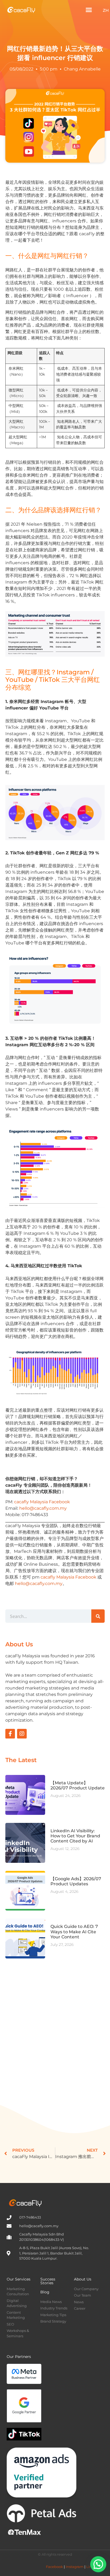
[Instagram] (22, 1734)
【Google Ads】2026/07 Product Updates (76, 1881)
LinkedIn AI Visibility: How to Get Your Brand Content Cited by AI (75, 1836)
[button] (89, 10)
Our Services (19, 2279)
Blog (45, 2292)
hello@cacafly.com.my (43, 1508)
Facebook (54, 2567)
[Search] (98, 1616)
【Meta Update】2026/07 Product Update (78, 1785)
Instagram (75, 2567)
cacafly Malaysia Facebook (42, 1502)
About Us (83, 2279)
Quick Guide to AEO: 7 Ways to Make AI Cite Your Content (74, 1932)
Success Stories (48, 2281)
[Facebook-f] (10, 1734)
